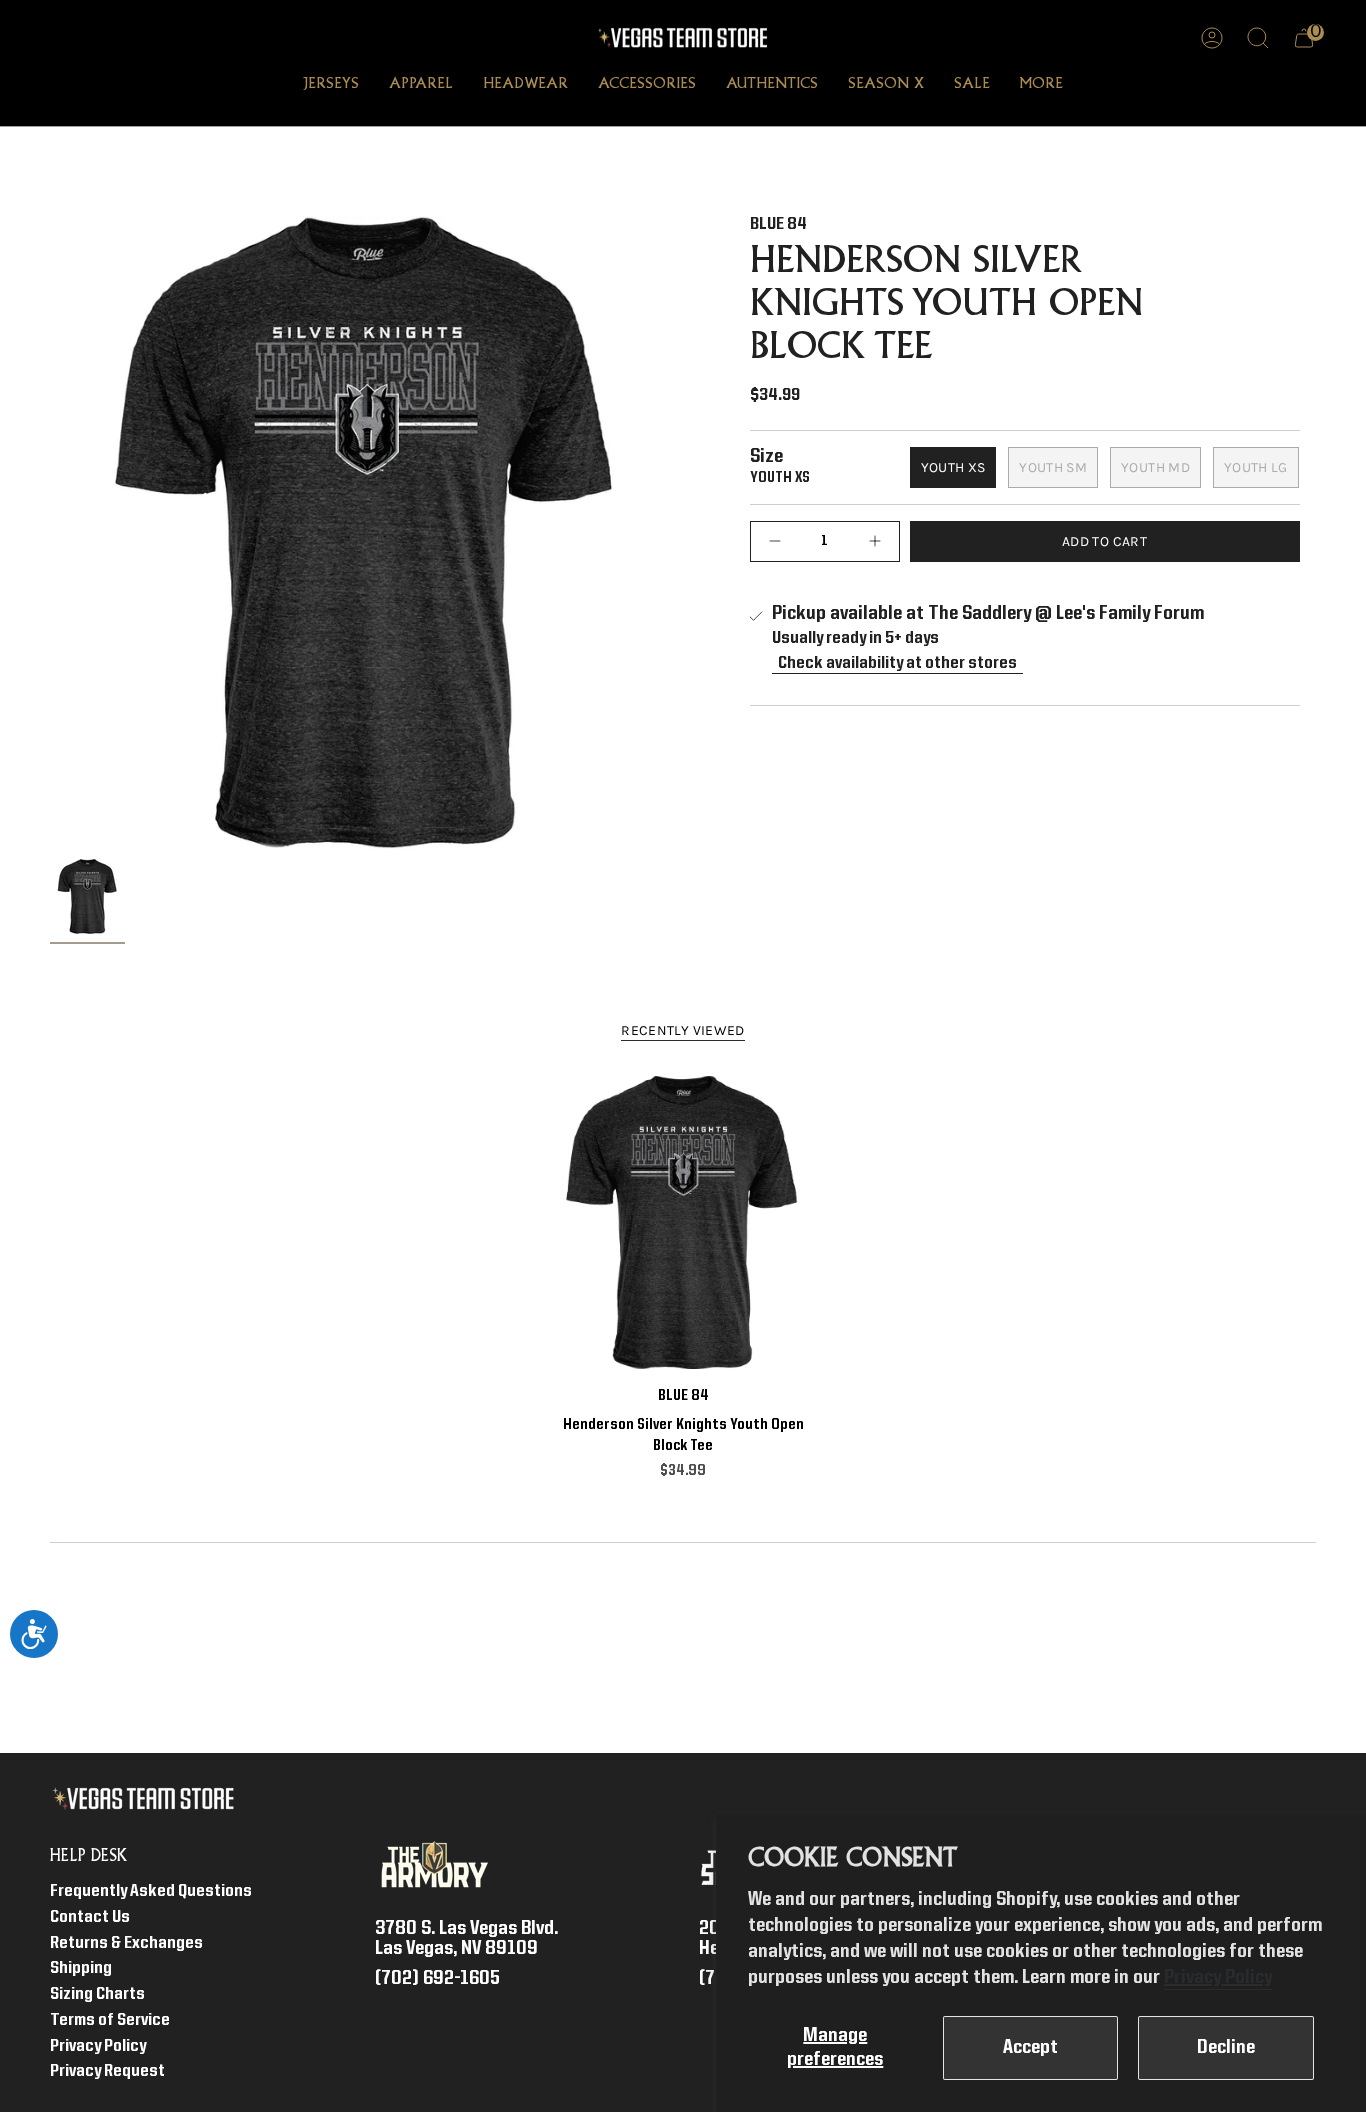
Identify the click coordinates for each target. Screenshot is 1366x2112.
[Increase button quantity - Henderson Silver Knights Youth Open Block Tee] (870, 541)
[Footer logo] (147, 1799)
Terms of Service (110, 2020)
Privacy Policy (1218, 1978)
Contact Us (90, 1917)
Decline (1226, 2048)
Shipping (81, 1968)
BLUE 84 (778, 224)
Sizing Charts (97, 1994)
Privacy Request (107, 2071)
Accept (1030, 2048)
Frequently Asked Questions (151, 1891)
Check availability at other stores (897, 663)
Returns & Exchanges (126, 1943)
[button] (331, 86)
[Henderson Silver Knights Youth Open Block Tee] (683, 1222)
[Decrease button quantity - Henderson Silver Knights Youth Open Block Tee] (780, 541)
